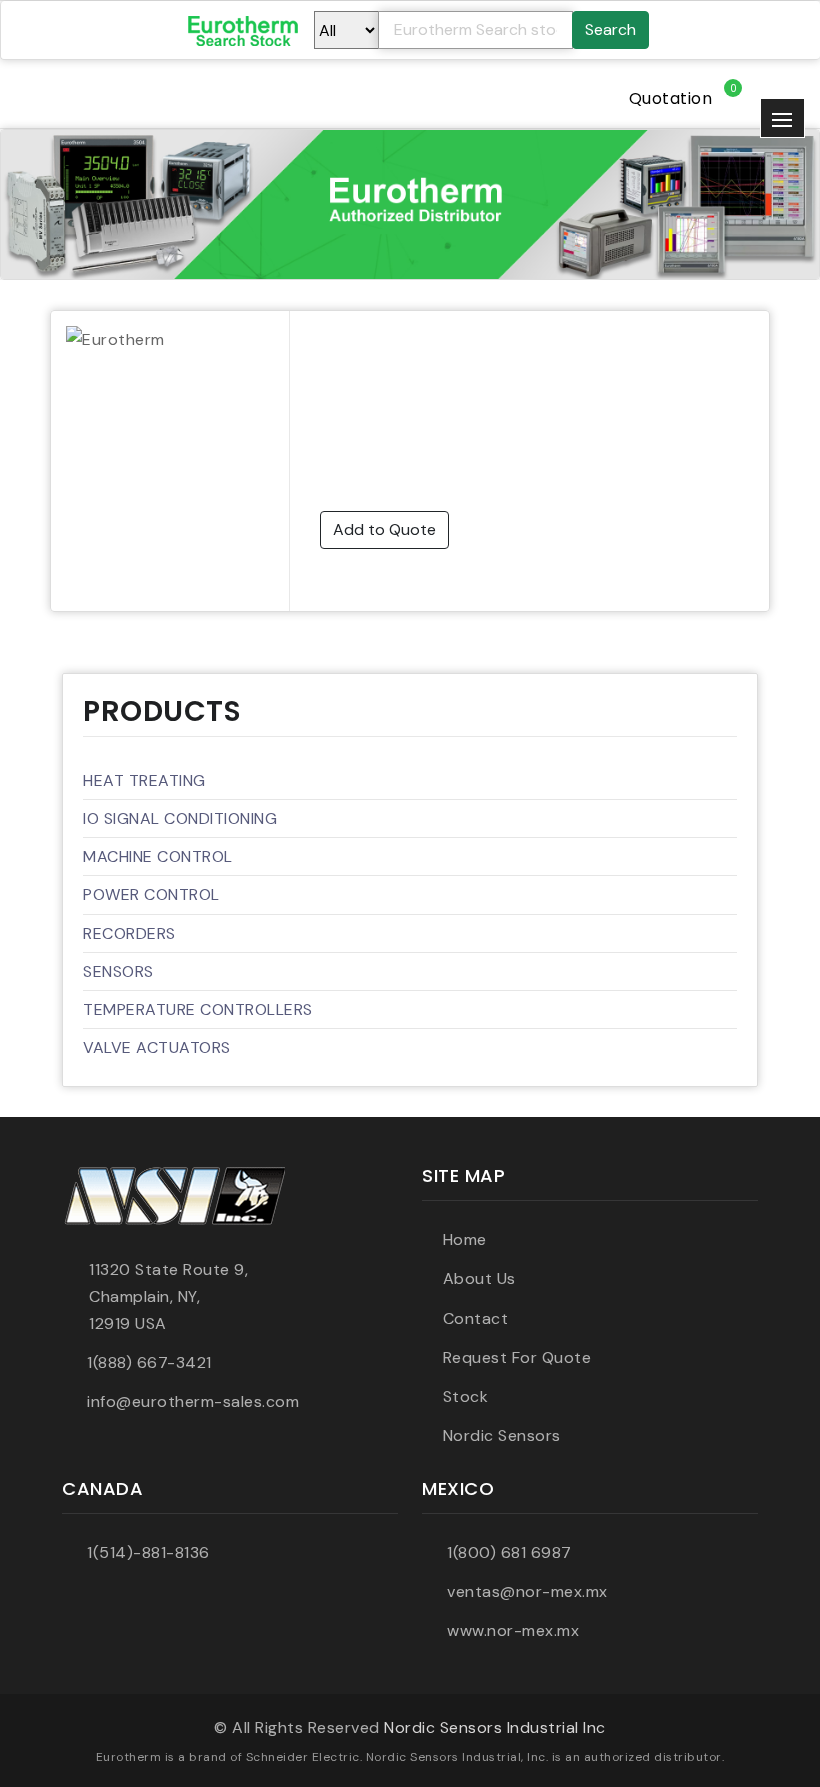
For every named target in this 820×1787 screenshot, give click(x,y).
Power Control (151, 894)
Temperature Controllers (198, 1009)
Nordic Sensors (502, 1435)
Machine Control (158, 856)
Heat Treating (144, 780)
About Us (479, 1278)
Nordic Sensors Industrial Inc (495, 1727)
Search (610, 29)
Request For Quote (517, 1357)
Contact (475, 1318)
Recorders (129, 933)
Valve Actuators (157, 1047)
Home (465, 1239)
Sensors (118, 971)
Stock (465, 1396)
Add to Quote (384, 529)
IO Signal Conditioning (180, 818)
